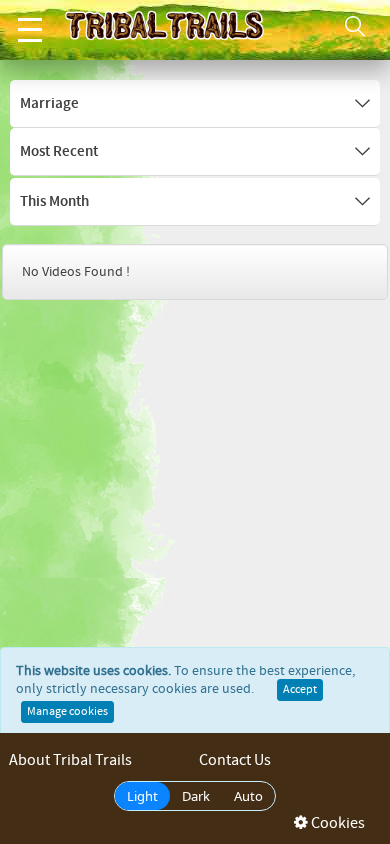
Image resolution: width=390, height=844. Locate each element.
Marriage (49, 104)
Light (142, 796)
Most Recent (59, 152)
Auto (248, 796)
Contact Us (235, 760)
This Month (54, 202)
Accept (300, 690)
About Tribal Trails (70, 760)
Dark (196, 796)
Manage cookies (67, 712)
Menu (30, 30)
